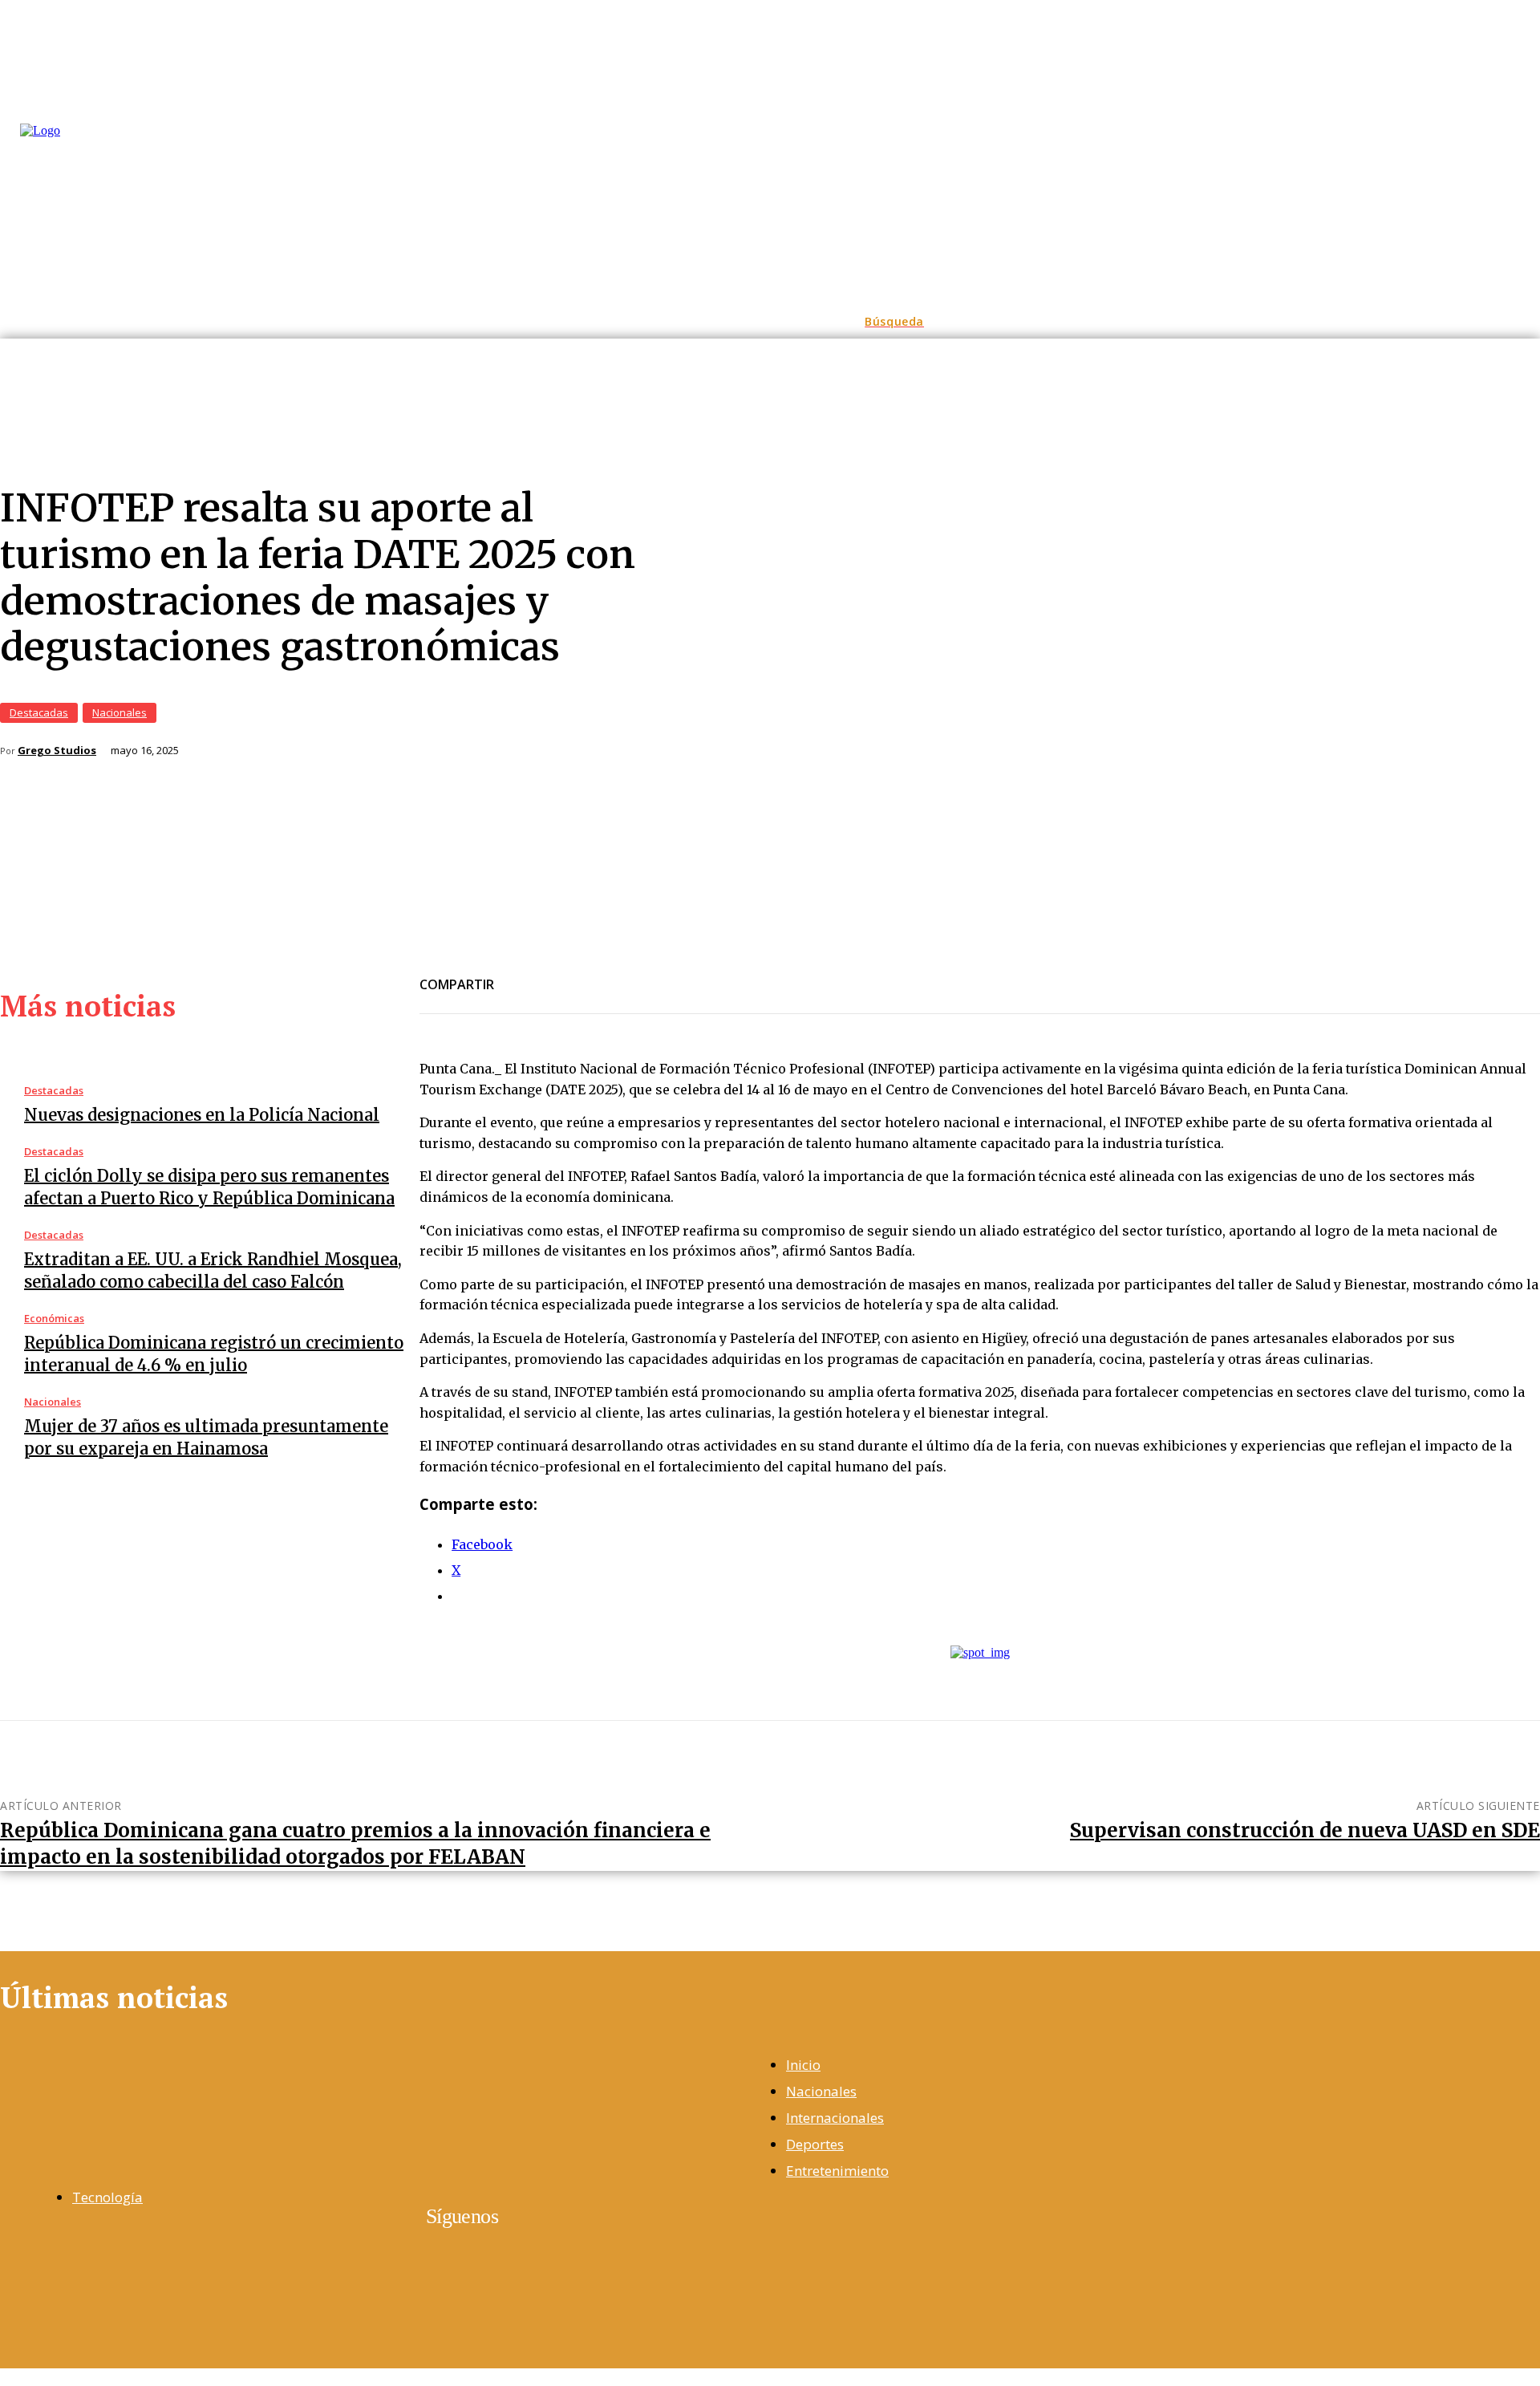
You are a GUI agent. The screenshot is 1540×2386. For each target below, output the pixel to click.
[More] (695, 975)
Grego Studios (57, 751)
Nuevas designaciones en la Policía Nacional (202, 1115)
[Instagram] (48, 2268)
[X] (578, 975)
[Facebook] (521, 975)
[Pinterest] (636, 975)
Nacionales (120, 712)
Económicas (54, 1319)
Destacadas (39, 712)
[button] (894, 322)
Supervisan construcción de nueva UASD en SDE (1305, 1830)
